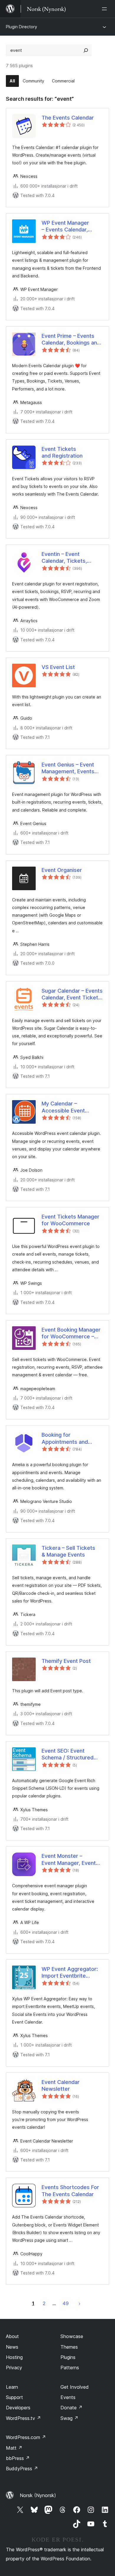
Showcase (72, 2336)
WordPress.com (26, 2437)
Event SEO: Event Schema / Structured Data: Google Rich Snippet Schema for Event (68, 1754)
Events (68, 2397)
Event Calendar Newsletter (61, 2085)
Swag (69, 2418)
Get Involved (75, 2387)
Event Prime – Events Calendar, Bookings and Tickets (71, 340)
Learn (12, 2387)
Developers (18, 2408)
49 (66, 2303)
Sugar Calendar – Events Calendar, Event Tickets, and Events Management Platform (72, 994)
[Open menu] (106, 9)
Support (14, 2397)
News (12, 2347)
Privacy (14, 2368)
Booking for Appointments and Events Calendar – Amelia (65, 1438)
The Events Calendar (68, 118)
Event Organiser (62, 870)
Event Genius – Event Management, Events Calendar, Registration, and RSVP (70, 768)
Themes (69, 2347)
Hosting (14, 2357)
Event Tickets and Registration (62, 452)
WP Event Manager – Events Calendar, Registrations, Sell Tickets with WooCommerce (65, 226)
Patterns (70, 2368)
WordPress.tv (23, 2418)
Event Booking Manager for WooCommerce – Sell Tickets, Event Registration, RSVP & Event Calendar (71, 1333)
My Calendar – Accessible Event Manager (63, 1107)
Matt (14, 2448)
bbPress (18, 2458)
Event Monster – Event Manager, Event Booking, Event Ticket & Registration (71, 1860)
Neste (80, 2303)
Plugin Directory (22, 27)
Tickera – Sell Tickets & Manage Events (68, 1551)
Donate (72, 2408)
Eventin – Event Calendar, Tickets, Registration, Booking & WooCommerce (71, 558)
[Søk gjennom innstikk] (86, 50)
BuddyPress (22, 2469)
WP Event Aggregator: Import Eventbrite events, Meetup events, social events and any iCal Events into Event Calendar (72, 1973)
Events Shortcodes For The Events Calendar (70, 2191)
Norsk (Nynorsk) (38, 2495)
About (12, 2336)
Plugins (68, 2357)
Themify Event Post (66, 1661)
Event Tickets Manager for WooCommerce (70, 1220)
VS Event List (58, 667)
